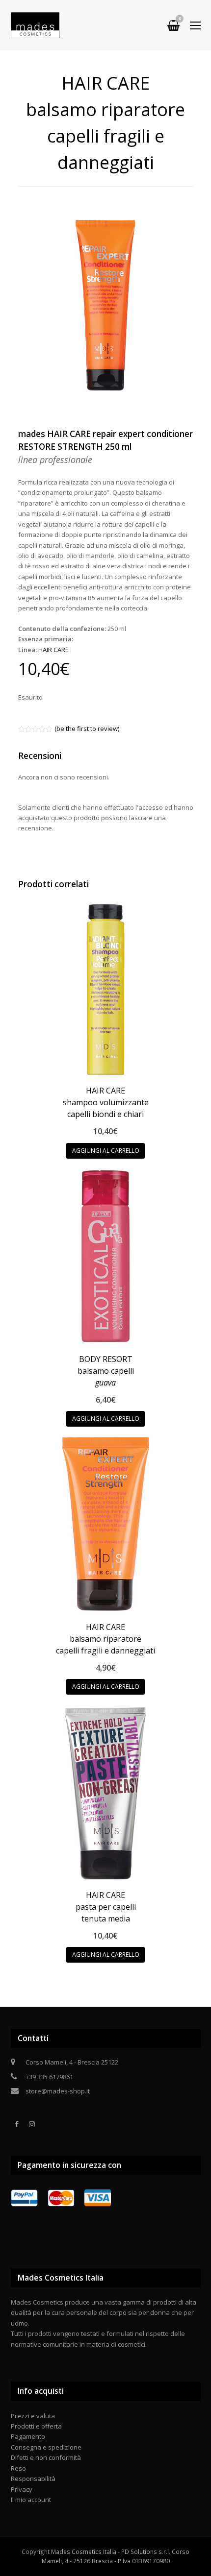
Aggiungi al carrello (106, 1151)
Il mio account (31, 2500)
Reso (18, 2468)
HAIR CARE (53, 650)
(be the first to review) (87, 729)
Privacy (22, 2489)
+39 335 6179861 (49, 2077)
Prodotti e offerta (36, 2426)
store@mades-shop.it (58, 2091)
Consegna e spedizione (46, 2447)
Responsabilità (33, 2479)
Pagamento (28, 2436)
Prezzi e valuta (33, 2416)
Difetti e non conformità (46, 2457)
